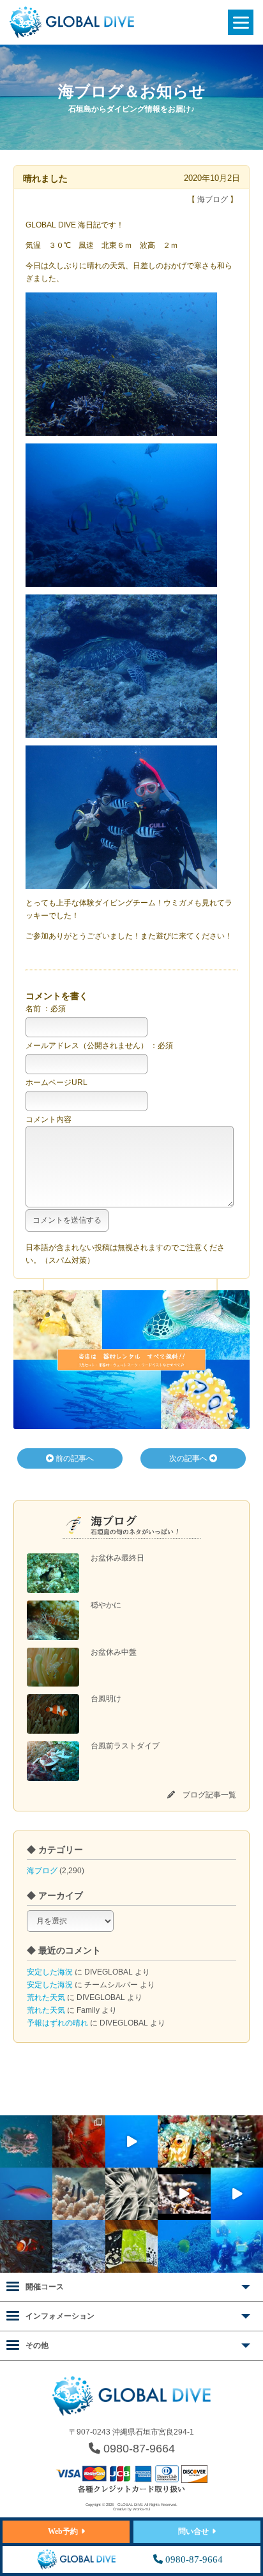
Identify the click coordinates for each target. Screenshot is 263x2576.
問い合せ (193, 2531)
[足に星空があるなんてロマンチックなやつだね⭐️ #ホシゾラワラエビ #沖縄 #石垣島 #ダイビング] (79, 2141)
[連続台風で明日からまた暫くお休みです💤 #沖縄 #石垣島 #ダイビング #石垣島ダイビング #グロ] (79, 2246)
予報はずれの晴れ (57, 2023)
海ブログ (42, 1871)
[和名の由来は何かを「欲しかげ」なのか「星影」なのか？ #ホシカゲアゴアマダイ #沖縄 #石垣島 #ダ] (184, 2141)
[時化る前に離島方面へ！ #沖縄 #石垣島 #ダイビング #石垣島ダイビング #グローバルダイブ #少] (237, 2194)
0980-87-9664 (138, 2449)
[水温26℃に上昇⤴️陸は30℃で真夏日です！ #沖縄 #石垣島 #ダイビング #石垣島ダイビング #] (26, 2194)
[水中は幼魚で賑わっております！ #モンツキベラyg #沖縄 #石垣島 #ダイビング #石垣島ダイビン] (237, 2141)
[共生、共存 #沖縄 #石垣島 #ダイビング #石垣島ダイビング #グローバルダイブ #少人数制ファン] (26, 2246)
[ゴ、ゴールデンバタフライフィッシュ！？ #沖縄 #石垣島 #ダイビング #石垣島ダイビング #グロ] (184, 2246)
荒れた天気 (46, 1997)
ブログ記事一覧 (209, 1795)
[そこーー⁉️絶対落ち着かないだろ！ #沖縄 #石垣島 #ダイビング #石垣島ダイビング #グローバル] (26, 2141)
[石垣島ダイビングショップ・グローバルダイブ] (72, 36)
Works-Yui (141, 2509)
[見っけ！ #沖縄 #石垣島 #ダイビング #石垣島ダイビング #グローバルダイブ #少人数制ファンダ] (184, 2194)
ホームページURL (56, 1083)
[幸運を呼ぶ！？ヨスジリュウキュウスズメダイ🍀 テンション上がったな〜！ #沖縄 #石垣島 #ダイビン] (79, 2194)
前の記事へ (74, 1458)
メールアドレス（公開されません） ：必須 (99, 1046)
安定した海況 (50, 1972)
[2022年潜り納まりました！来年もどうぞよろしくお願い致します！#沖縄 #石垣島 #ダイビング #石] (237, 2246)
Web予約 (63, 2531)
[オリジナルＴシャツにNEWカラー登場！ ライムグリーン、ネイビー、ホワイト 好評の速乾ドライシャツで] (131, 2246)
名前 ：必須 (46, 1009)
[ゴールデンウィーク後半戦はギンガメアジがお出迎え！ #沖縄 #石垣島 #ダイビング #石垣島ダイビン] (131, 2141)
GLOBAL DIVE (130, 2505)
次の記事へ (189, 1458)
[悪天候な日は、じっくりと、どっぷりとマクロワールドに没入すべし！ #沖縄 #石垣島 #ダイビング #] (131, 2194)
